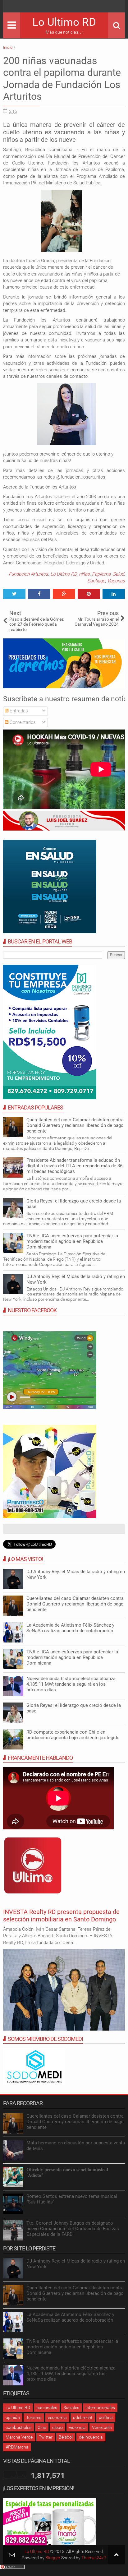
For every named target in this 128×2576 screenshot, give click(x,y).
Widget (51, 1502)
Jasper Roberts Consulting (31, 1502)
